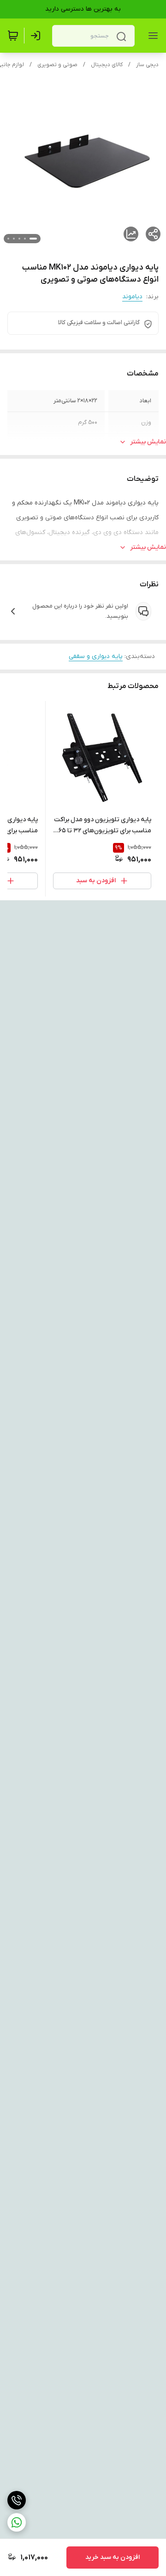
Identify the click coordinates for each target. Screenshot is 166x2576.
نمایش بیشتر (148, 442)
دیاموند (132, 297)
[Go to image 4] (14, 239)
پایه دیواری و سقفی (96, 656)
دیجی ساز (147, 65)
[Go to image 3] (19, 239)
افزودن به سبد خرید (113, 2557)
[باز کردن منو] (151, 36)
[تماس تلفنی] (17, 2500)
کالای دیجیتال (107, 65)
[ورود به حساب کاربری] (37, 36)
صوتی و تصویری (57, 65)
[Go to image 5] (8, 239)
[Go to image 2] (25, 239)
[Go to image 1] (33, 239)
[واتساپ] (17, 2522)
